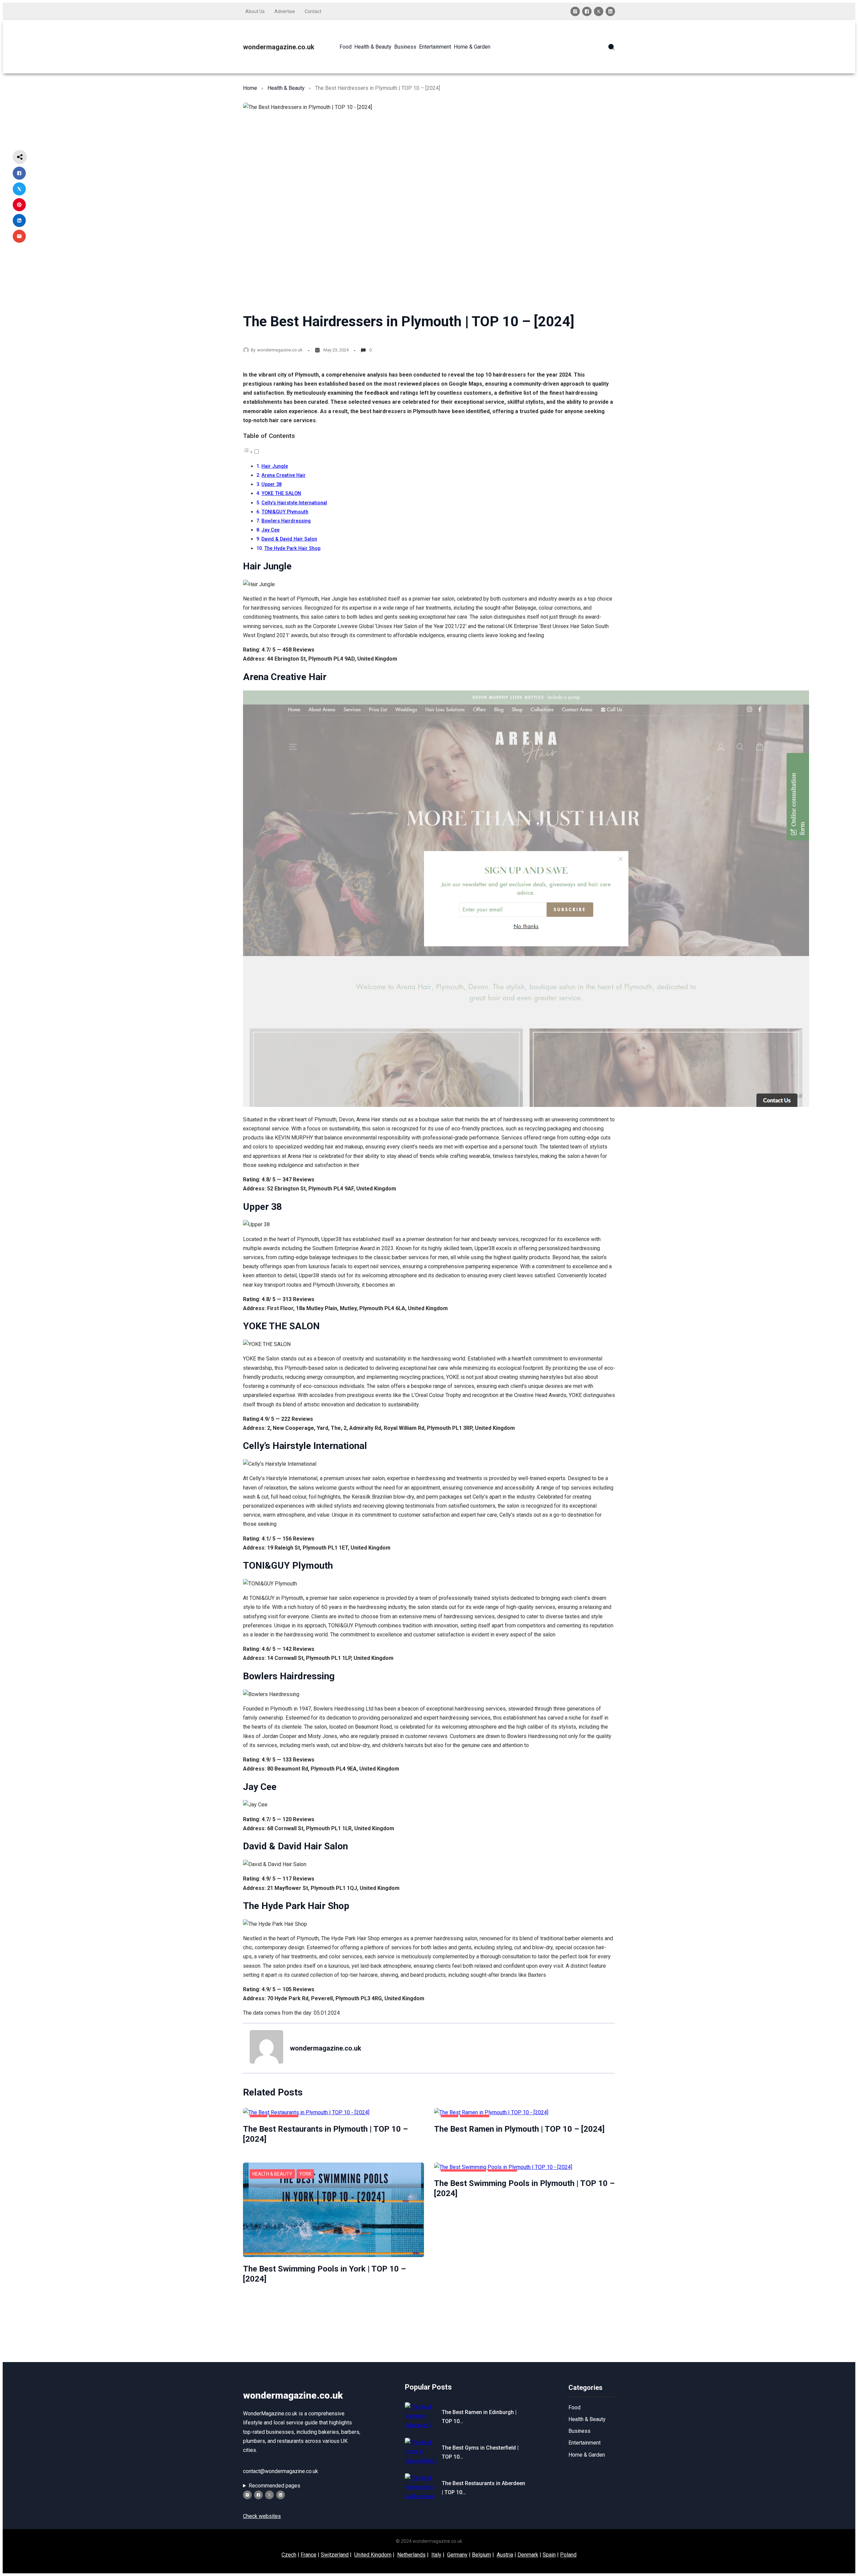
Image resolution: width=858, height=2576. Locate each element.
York (305, 2174)
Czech (289, 2555)
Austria (505, 2555)
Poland (568, 2555)
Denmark (528, 2555)
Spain (549, 2555)
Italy (436, 2555)
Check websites (262, 2516)
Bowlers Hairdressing (286, 521)
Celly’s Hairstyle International (294, 503)
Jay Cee (270, 530)
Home (250, 88)
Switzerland (335, 2555)
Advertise (285, 11)
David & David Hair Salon (289, 539)
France (309, 2555)
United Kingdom (373, 2555)
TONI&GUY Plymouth (285, 512)
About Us (255, 11)
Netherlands (411, 2555)
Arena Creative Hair (284, 475)
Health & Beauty (286, 88)
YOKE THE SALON (281, 493)
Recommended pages (274, 2486)
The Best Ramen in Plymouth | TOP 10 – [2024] (519, 2129)
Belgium (481, 2555)
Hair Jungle (275, 466)
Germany (457, 2555)
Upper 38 (271, 484)
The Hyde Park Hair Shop (292, 548)
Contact (313, 11)
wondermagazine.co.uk (279, 47)
